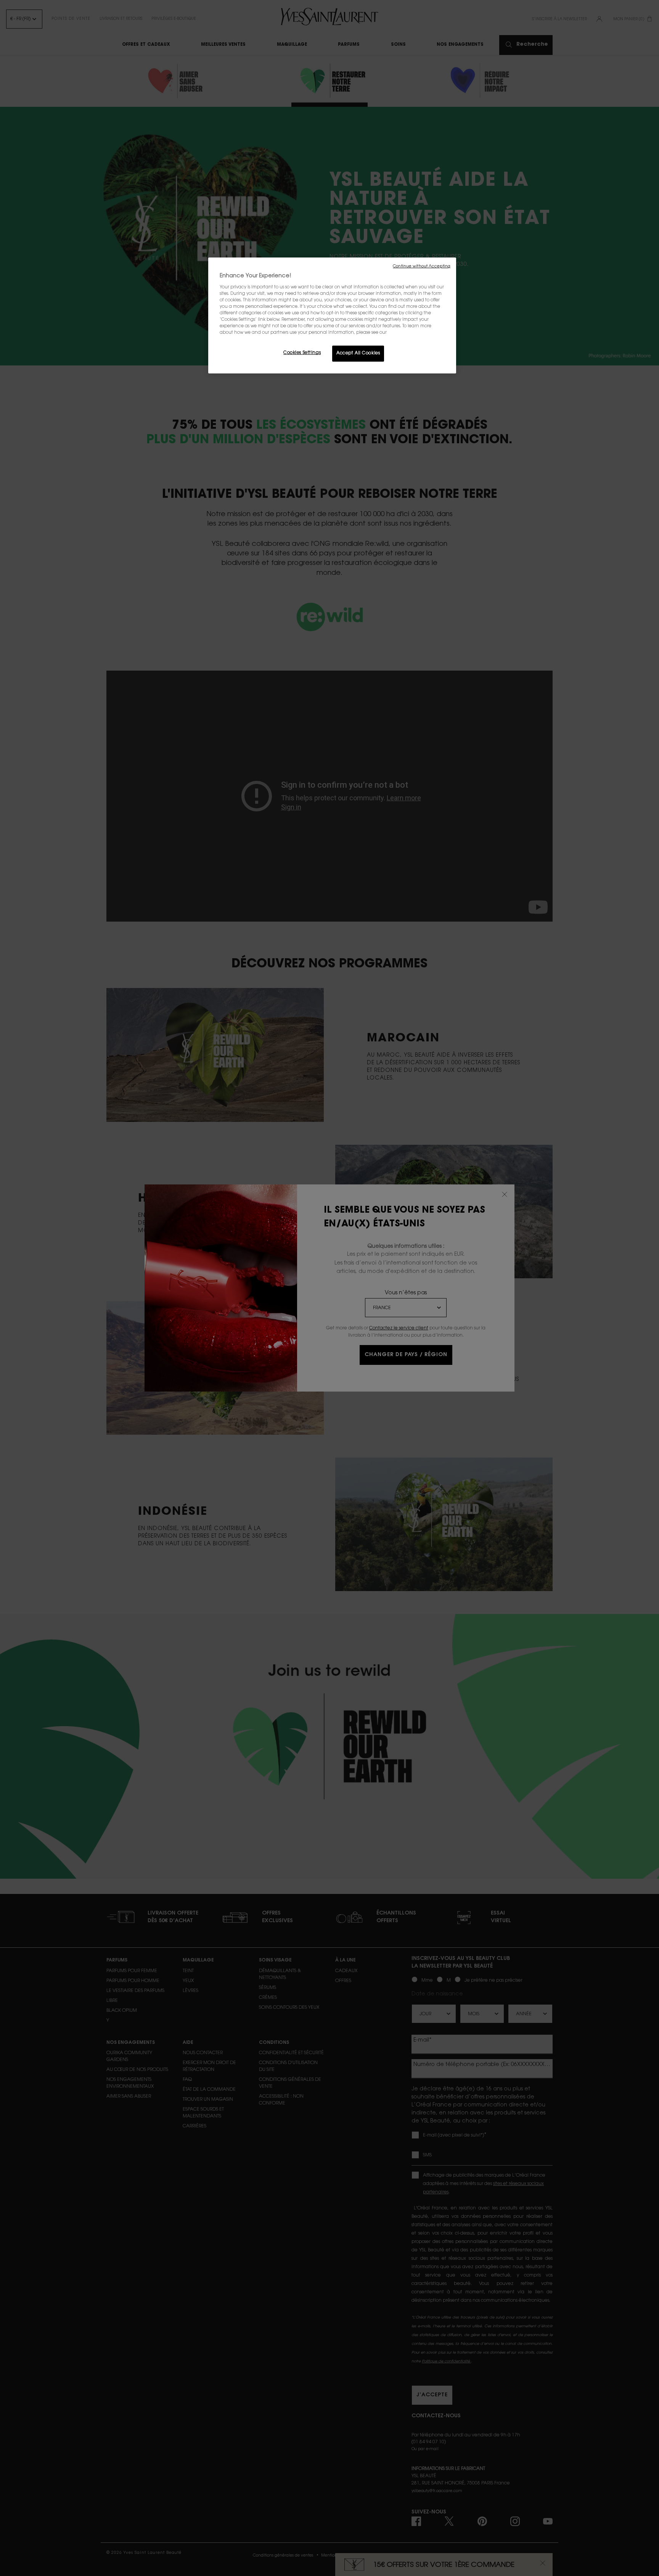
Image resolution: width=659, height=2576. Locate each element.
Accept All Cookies (358, 353)
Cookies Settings (302, 353)
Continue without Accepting (422, 266)
